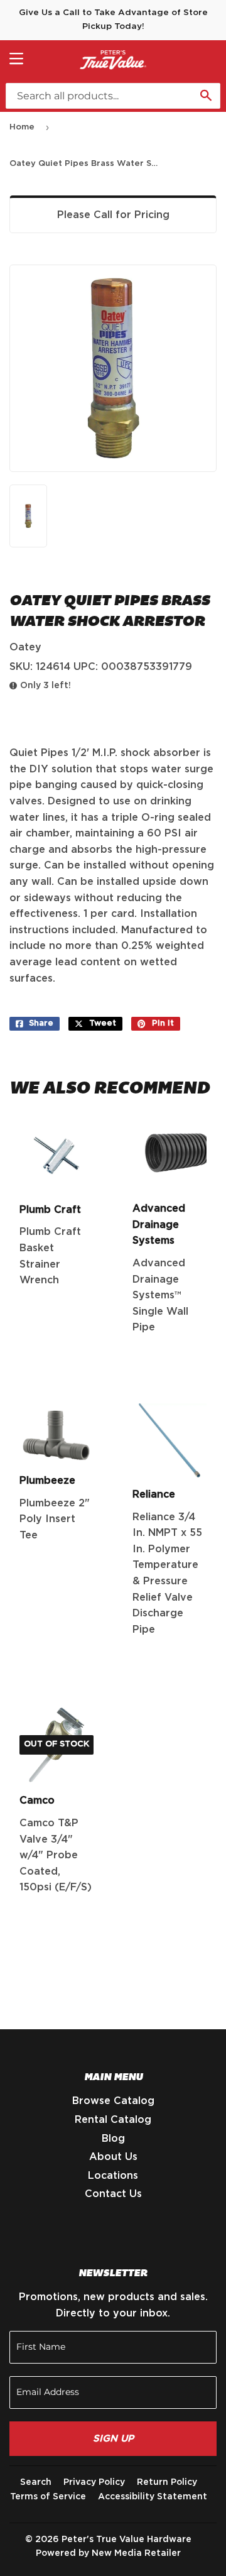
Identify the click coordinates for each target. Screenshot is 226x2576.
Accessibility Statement (153, 2497)
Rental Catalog (113, 2120)
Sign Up (113, 2439)
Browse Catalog (113, 2101)
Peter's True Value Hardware (126, 2540)
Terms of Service (48, 2497)
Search (36, 2482)
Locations (113, 2176)
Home (22, 127)
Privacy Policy (94, 2482)
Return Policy (167, 2482)
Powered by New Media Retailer (108, 2553)
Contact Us (113, 2194)
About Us (113, 2157)
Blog (113, 2139)
